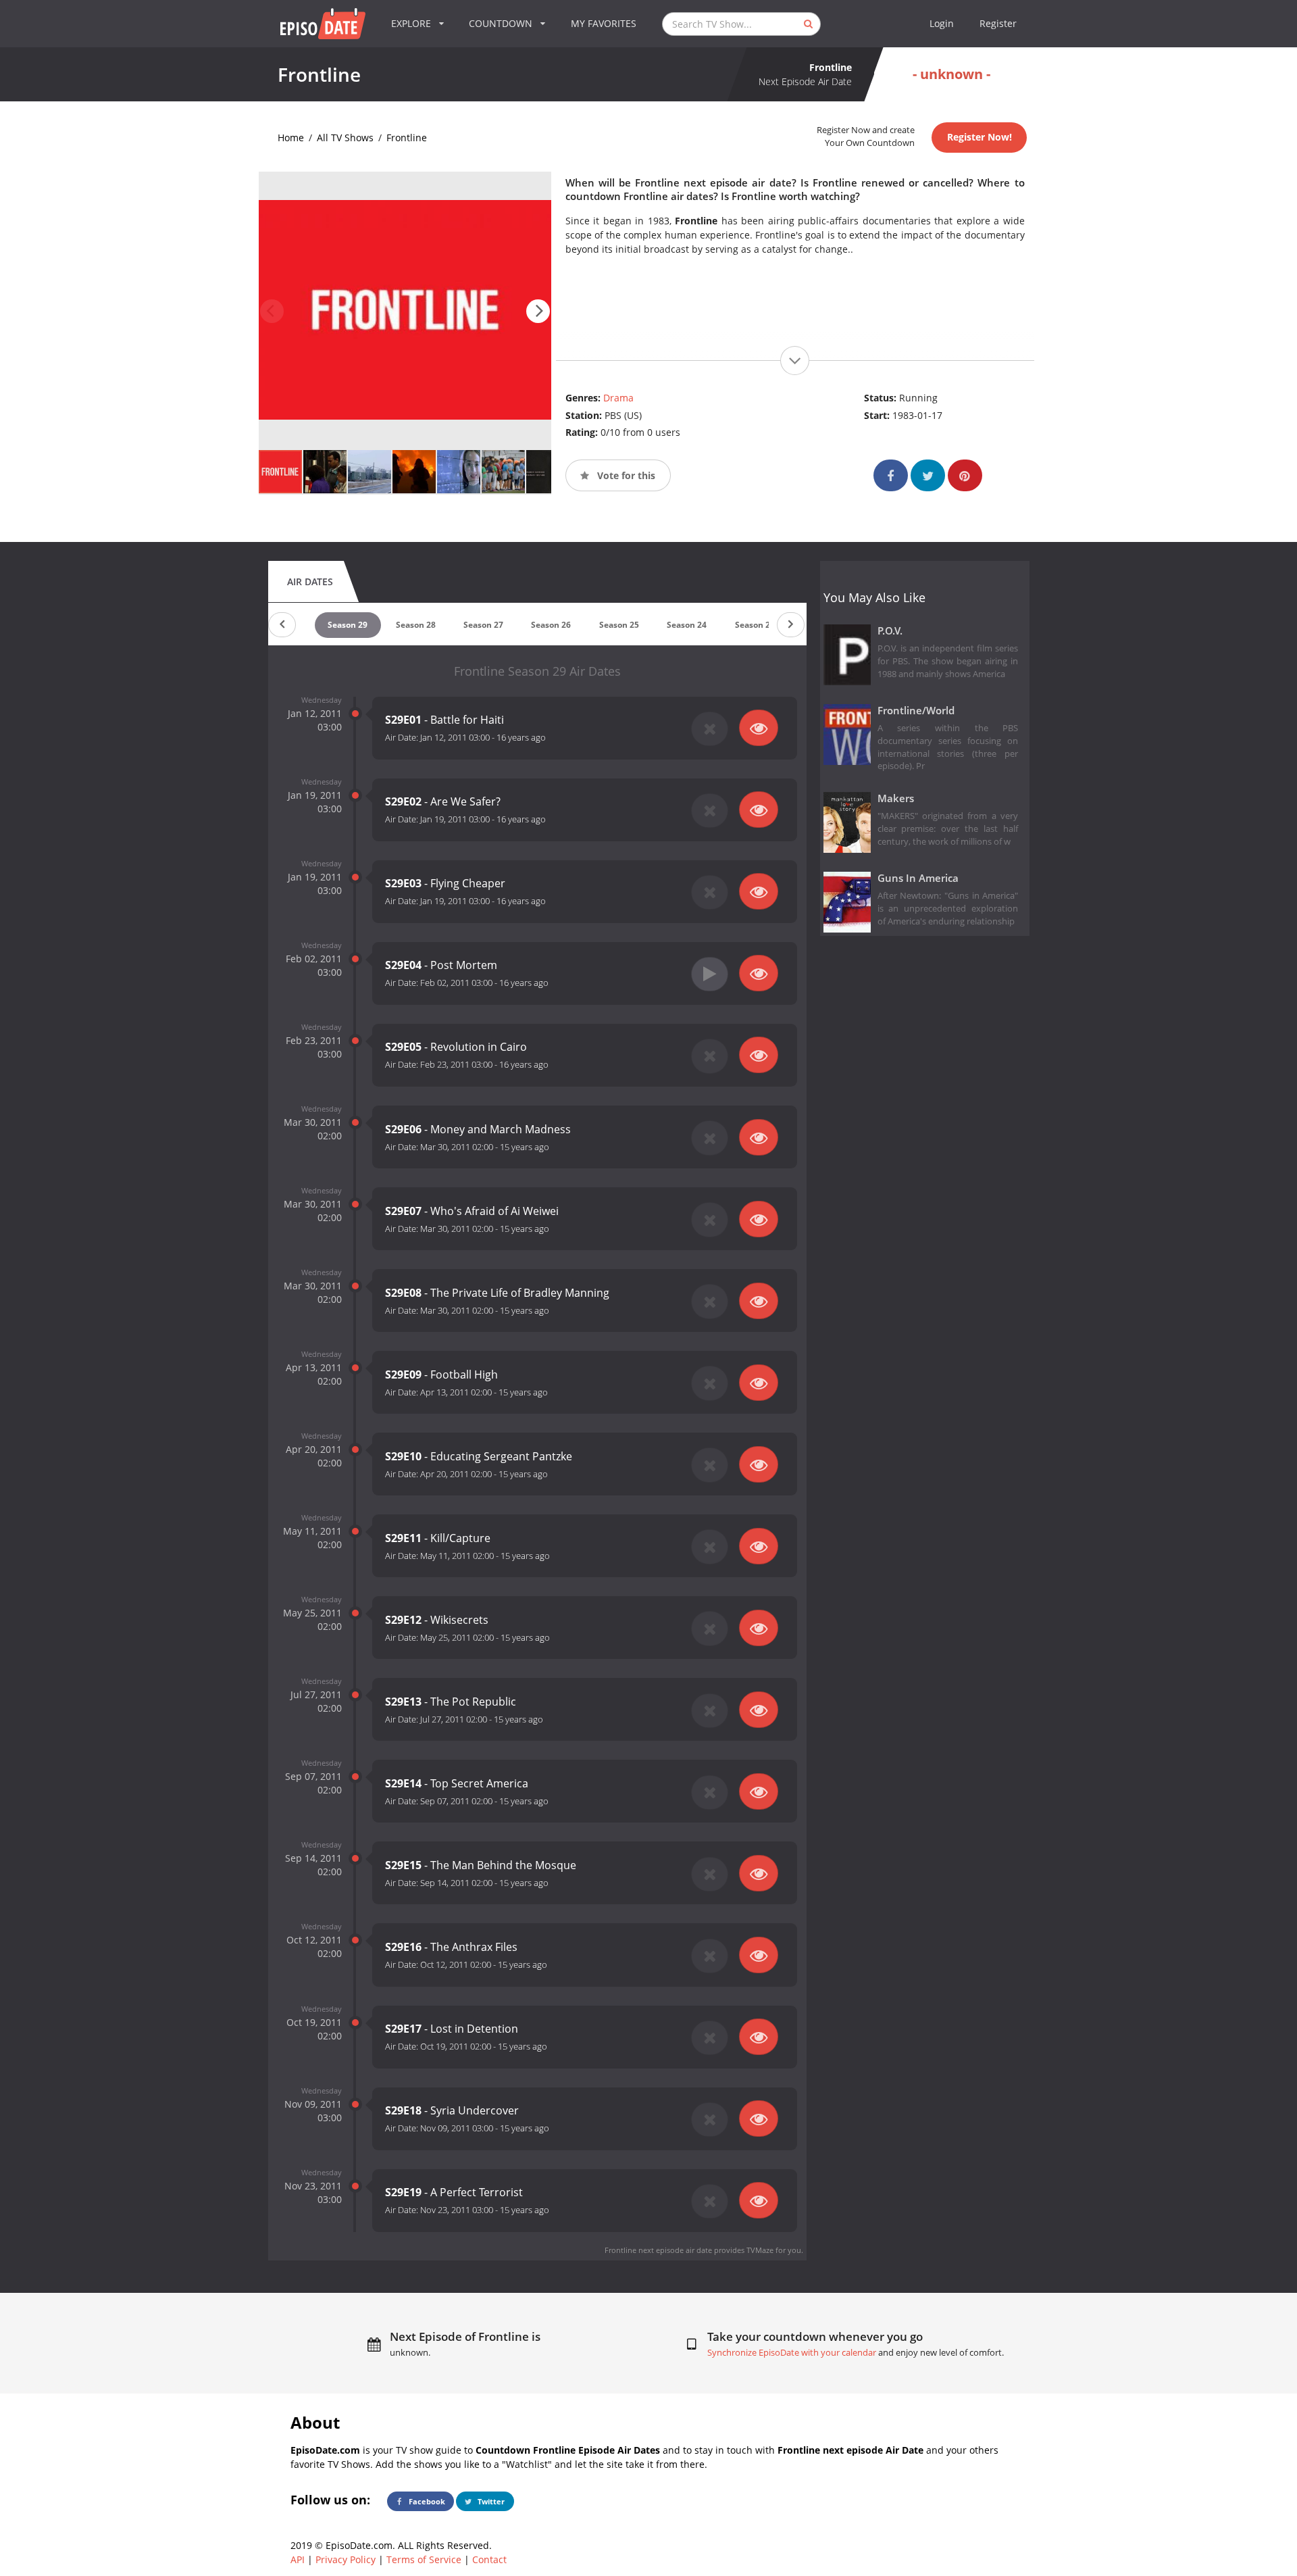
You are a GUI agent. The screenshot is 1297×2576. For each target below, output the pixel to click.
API (298, 2559)
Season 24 (687, 625)
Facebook (426, 2501)
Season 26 (551, 625)
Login (942, 23)
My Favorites (604, 23)
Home (291, 138)
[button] (538, 311)
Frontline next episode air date (658, 2250)
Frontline (407, 138)
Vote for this (625, 475)
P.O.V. (890, 631)
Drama (618, 398)
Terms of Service (424, 2559)
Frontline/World (916, 711)
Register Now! (980, 137)
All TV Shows (345, 138)
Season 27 (483, 625)
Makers (896, 798)
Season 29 (348, 625)
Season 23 (755, 625)
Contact (489, 2559)
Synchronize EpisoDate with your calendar (792, 2353)
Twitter (490, 2501)
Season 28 (416, 625)
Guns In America (918, 878)
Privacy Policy (346, 2559)
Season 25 (619, 625)
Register (998, 23)
